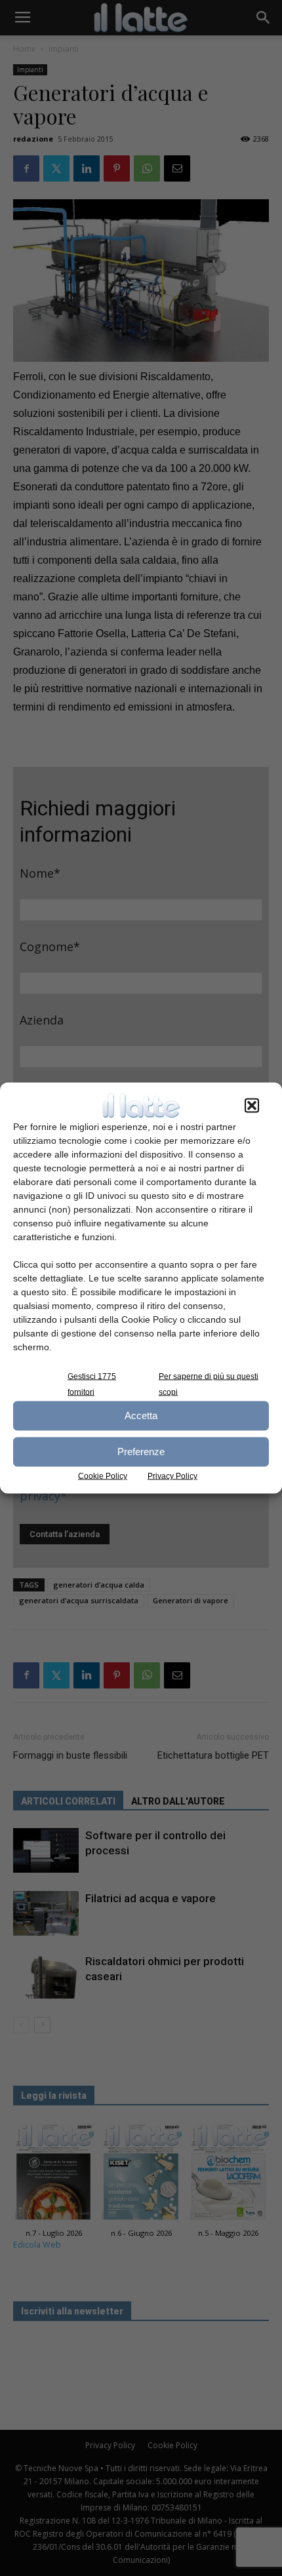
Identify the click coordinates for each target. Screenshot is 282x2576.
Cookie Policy (103, 1475)
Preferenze (141, 1452)
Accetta (141, 1415)
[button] (252, 1105)
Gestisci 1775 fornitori (92, 1384)
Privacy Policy (172, 1475)
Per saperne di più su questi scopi (209, 1384)
